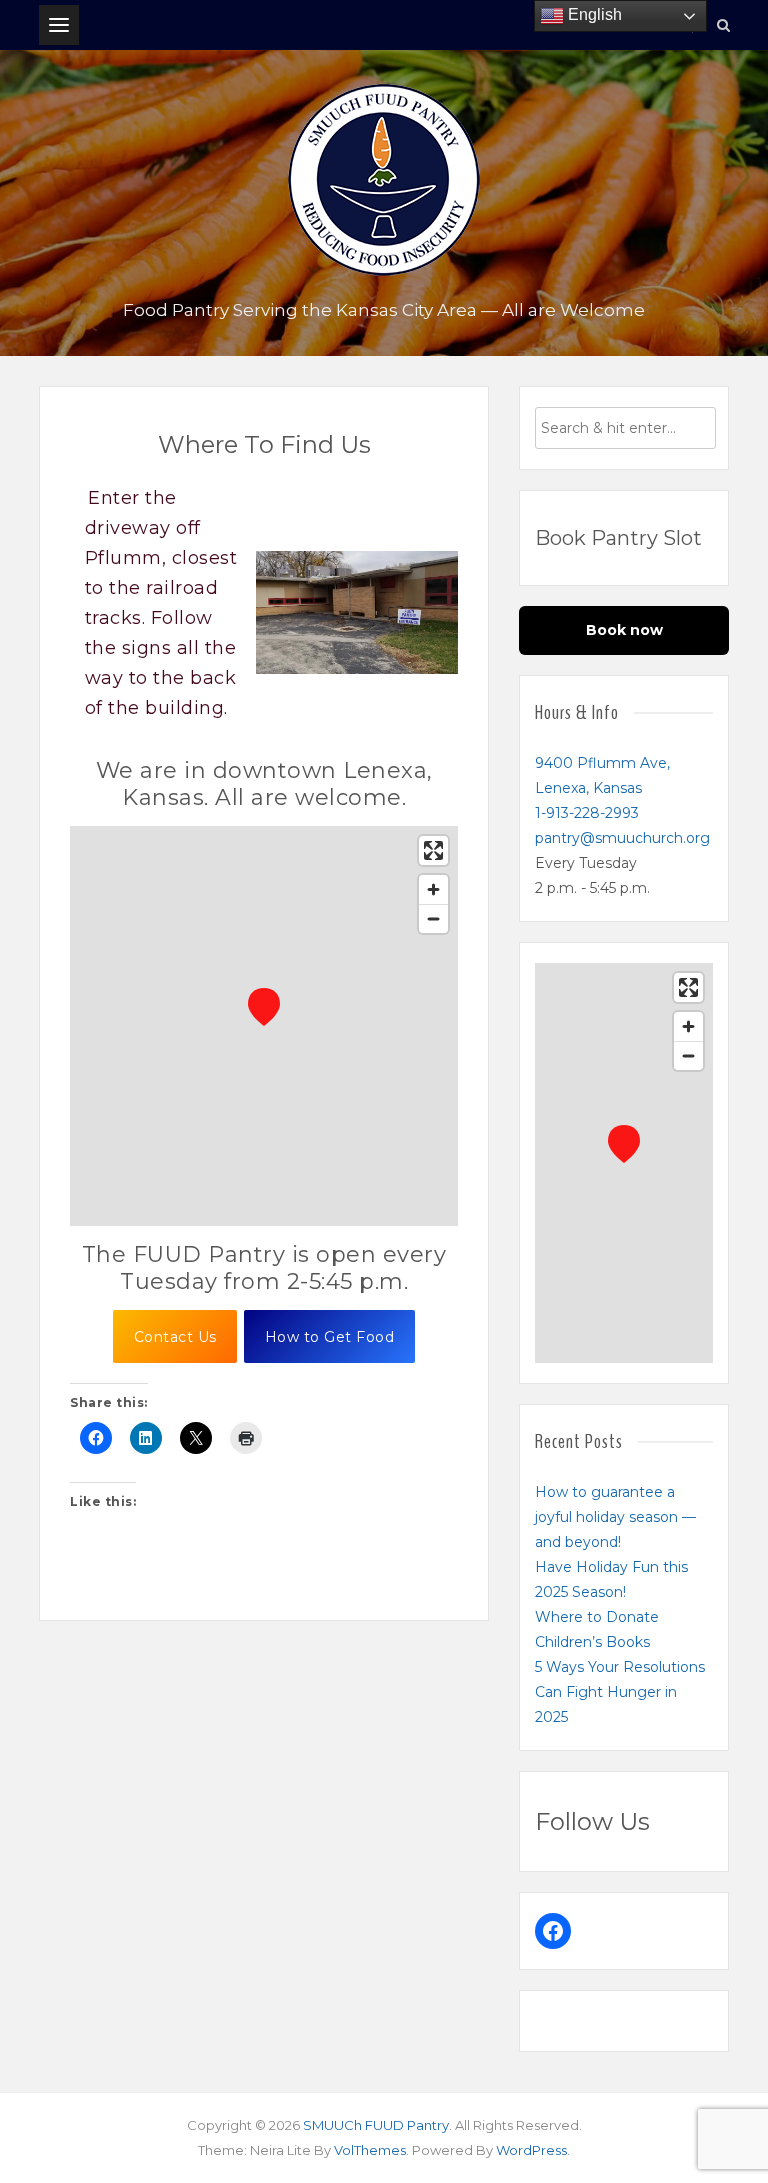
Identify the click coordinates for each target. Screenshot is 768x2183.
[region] (264, 1026)
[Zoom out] (433, 918)
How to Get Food (330, 1337)
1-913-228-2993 (587, 813)
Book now (624, 630)
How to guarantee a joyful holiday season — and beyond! (615, 1517)
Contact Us (175, 1337)
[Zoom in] (433, 889)
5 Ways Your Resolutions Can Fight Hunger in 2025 (620, 1692)
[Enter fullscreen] (433, 850)
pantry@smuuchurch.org (622, 838)
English (593, 14)
